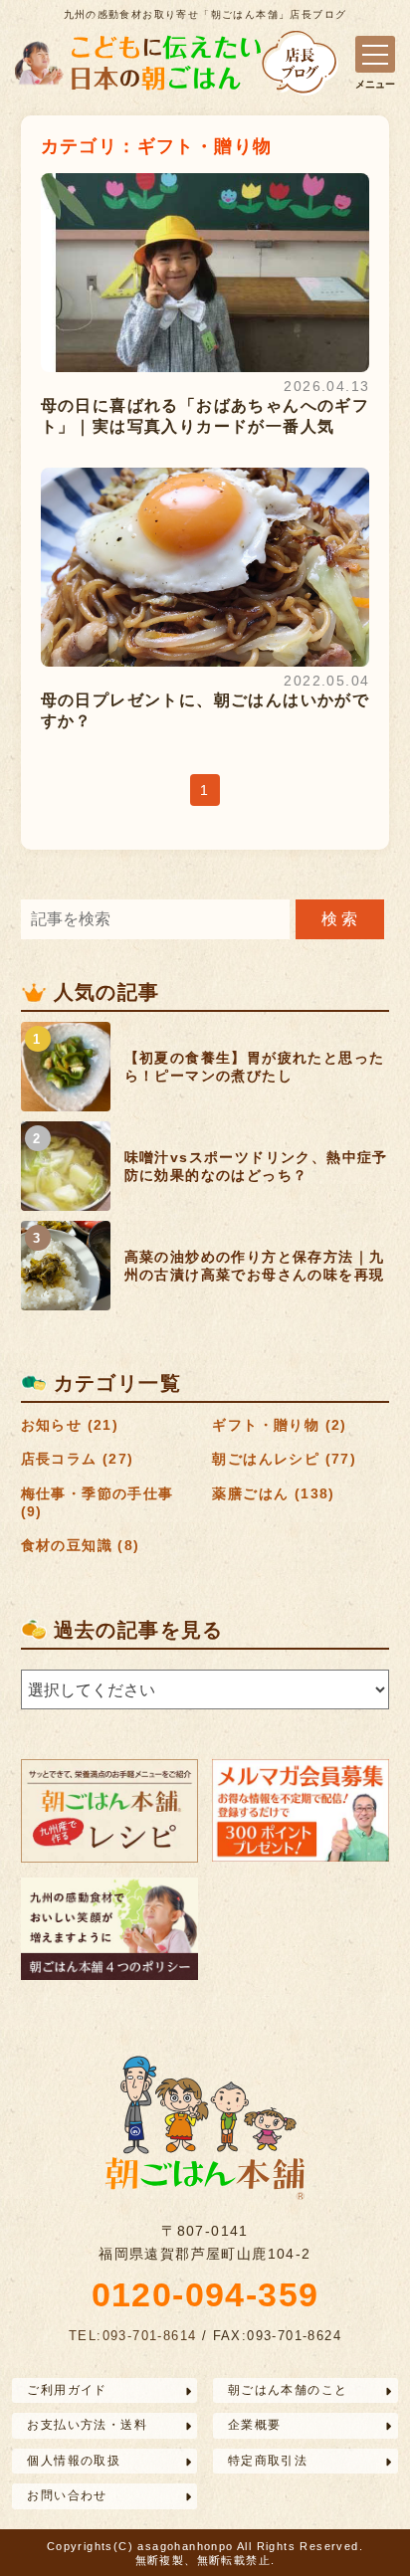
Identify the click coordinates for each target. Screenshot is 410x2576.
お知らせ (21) (70, 1425)
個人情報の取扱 (74, 2461)
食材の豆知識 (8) (81, 1545)
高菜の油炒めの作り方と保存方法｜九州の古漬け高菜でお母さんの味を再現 (255, 1266)
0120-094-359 (205, 2294)
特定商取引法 (268, 2461)
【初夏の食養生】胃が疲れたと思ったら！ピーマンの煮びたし (255, 1067)
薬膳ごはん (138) (273, 1493)
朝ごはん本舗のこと (288, 2390)
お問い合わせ (67, 2495)
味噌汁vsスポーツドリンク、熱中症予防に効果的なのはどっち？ (256, 1166)
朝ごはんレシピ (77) (284, 1459)
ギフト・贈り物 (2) (279, 1425)
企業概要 (255, 2425)
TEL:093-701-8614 (132, 2336)
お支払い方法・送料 (87, 2425)
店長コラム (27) (78, 1459)
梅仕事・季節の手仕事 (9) (98, 1502)
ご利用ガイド (67, 2390)
